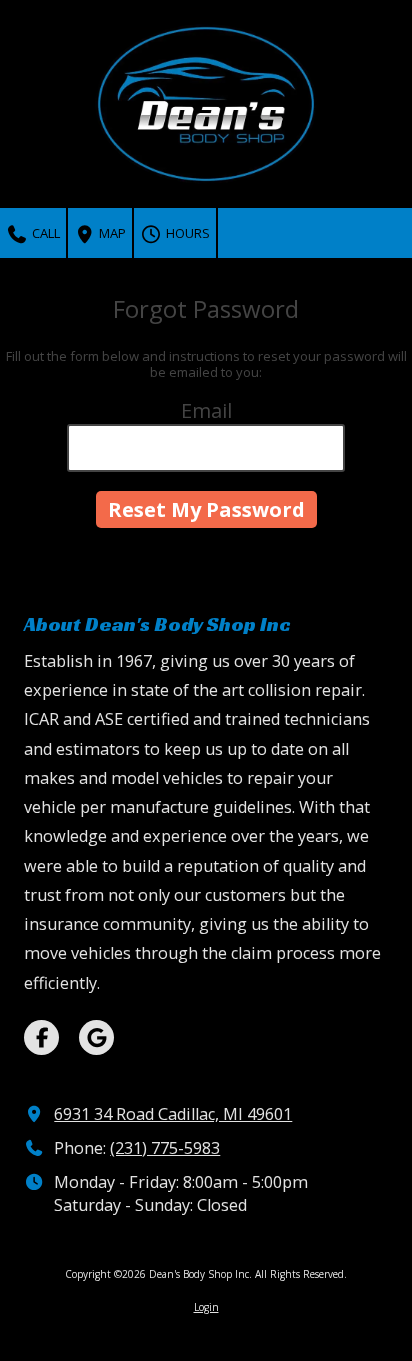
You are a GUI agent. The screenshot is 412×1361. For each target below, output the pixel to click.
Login (206, 1307)
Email (206, 410)
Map (111, 233)
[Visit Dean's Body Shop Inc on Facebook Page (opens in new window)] (41, 1037)
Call (44, 233)
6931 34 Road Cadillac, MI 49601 (173, 1114)
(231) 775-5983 (165, 1148)
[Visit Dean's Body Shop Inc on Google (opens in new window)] (96, 1037)
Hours (186, 233)
